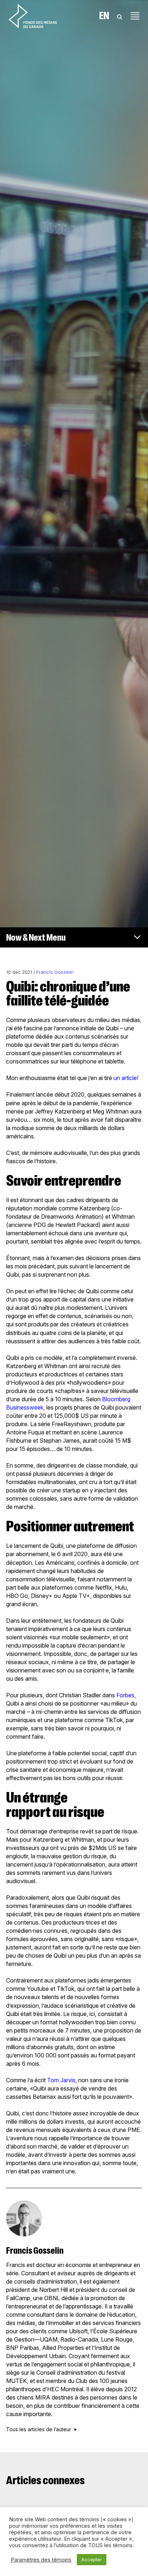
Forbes (125, 1695)
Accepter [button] (92, 2559)
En (104, 16)
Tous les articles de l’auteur (39, 2429)
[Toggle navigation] (135, 16)
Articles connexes (45, 2480)
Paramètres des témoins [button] (41, 2560)
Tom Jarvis (61, 2080)
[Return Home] (33, 16)
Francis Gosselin (55, 972)
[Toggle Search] (120, 16)
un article (124, 1078)
